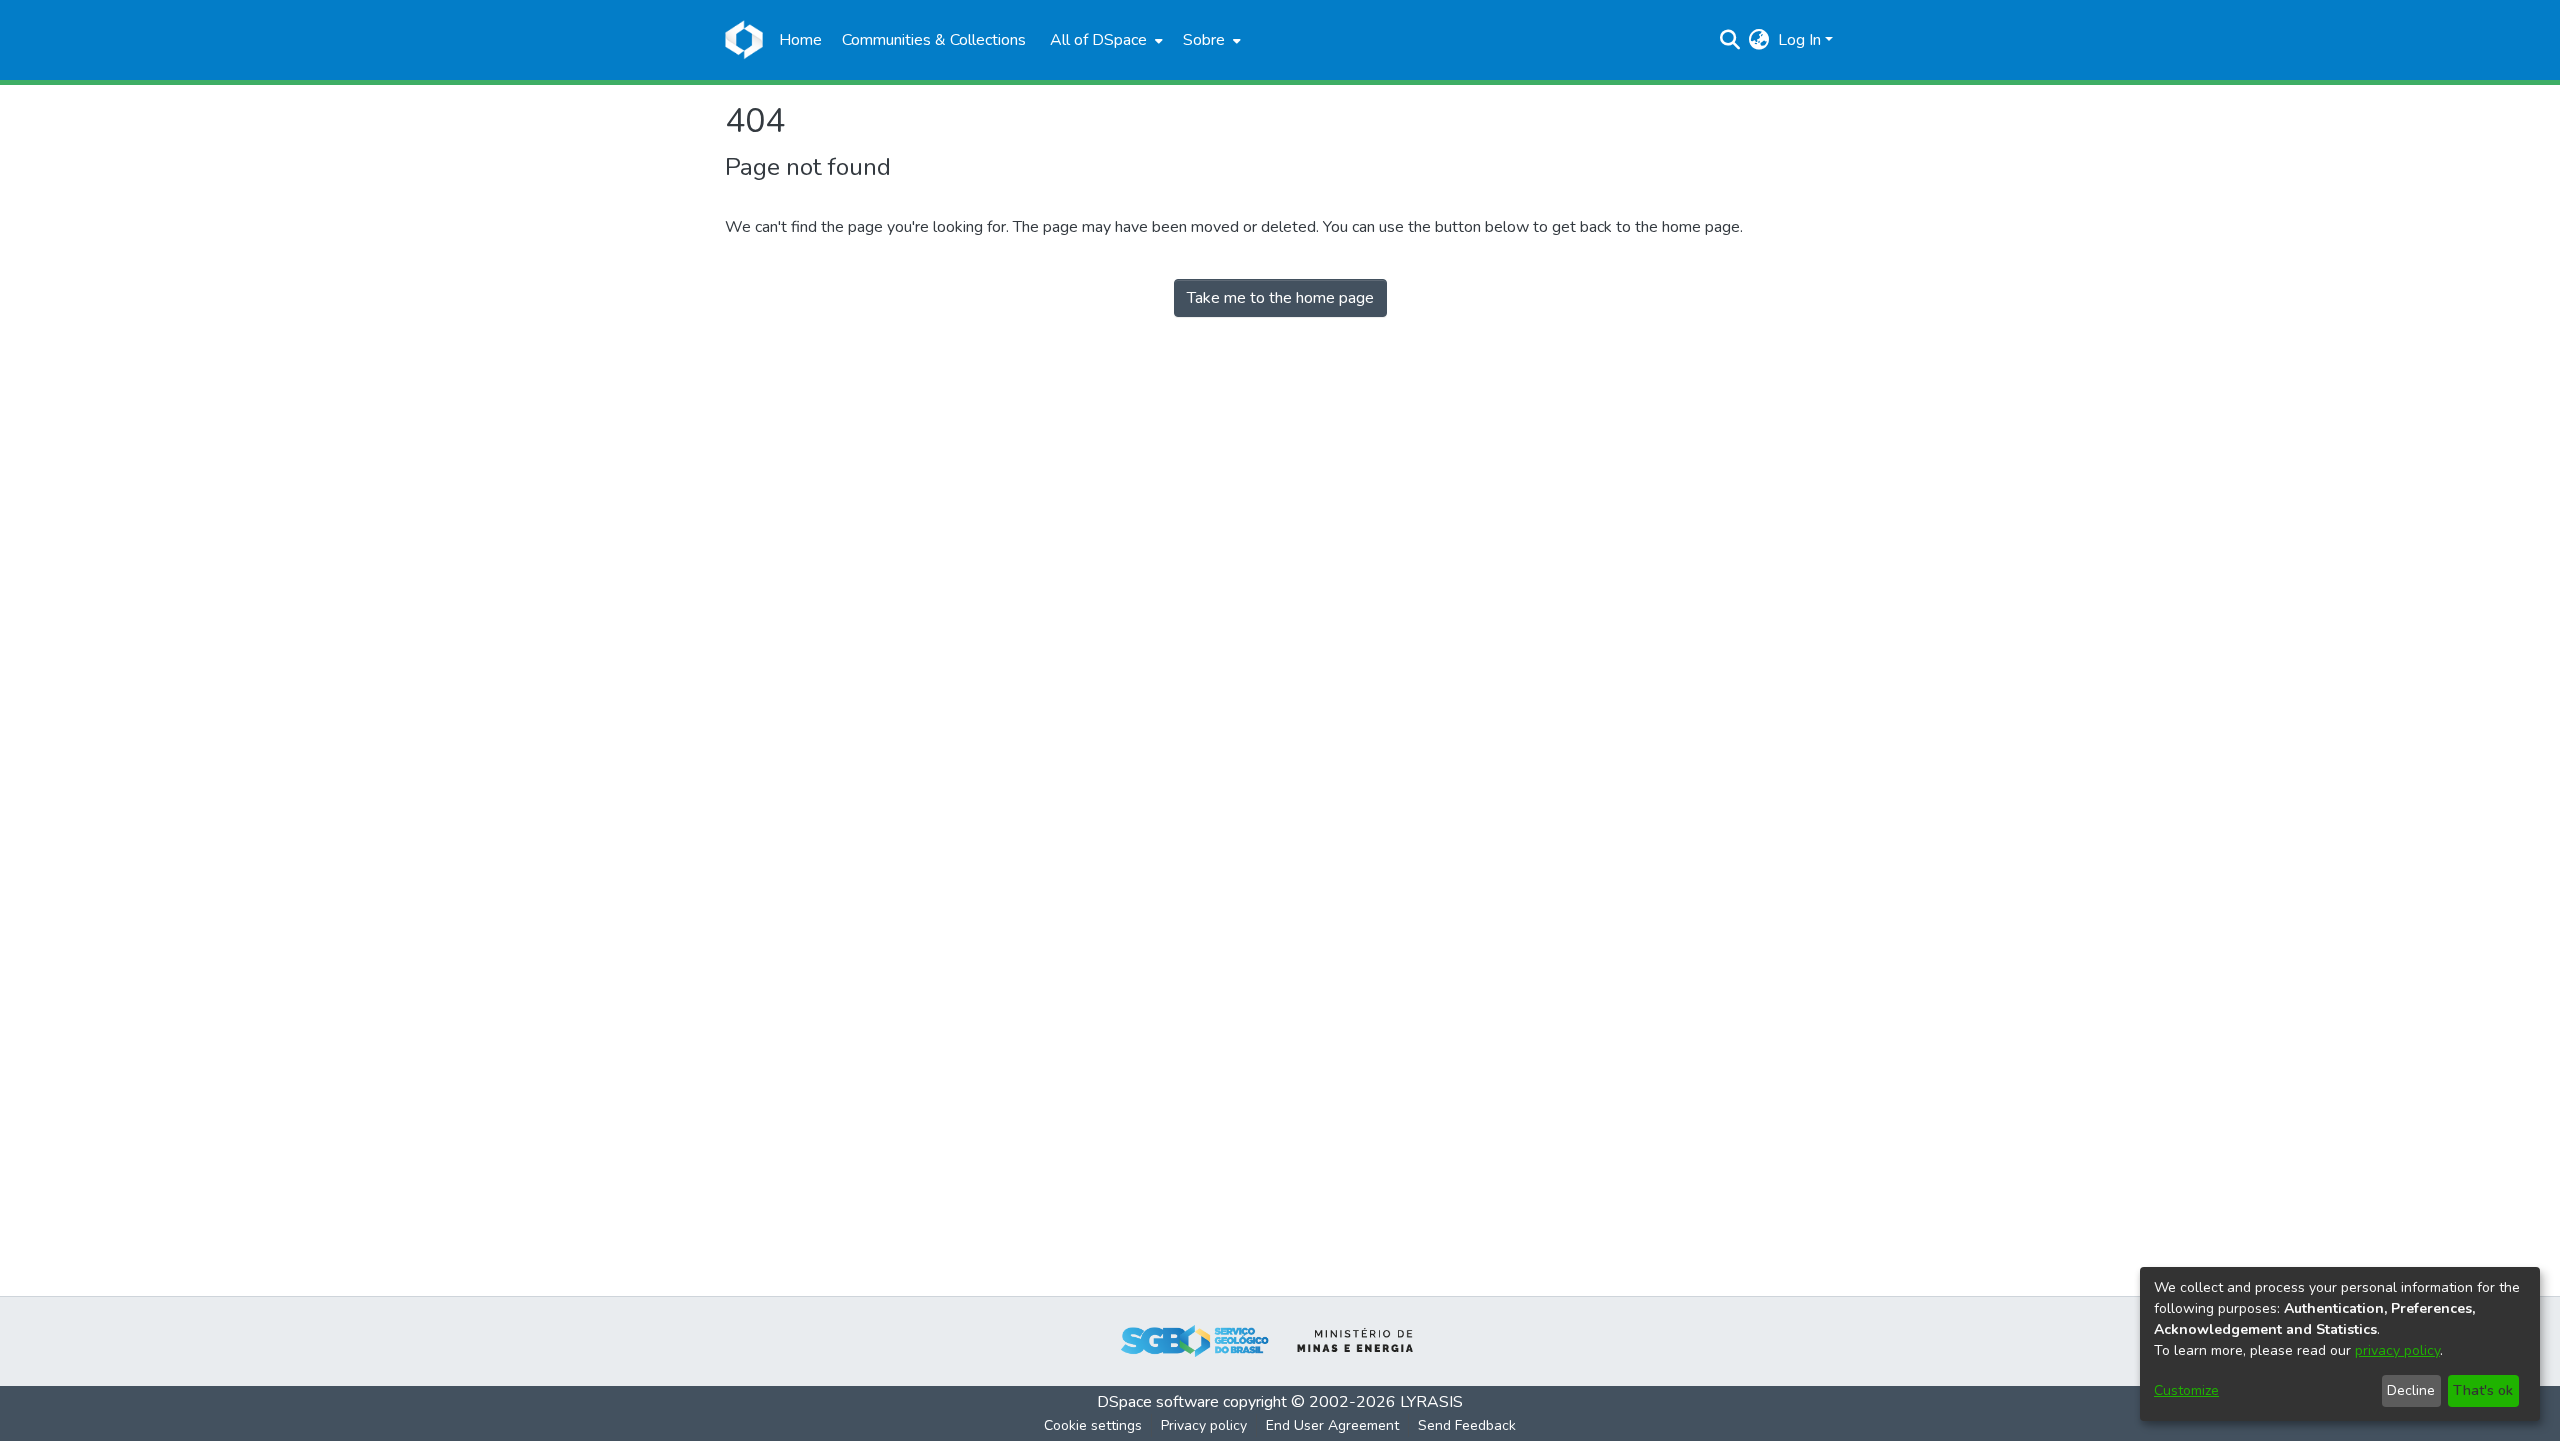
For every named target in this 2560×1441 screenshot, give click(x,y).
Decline (2411, 1390)
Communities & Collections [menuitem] (934, 40)
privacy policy (2397, 1350)
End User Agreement (1332, 1425)
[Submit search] (1730, 40)
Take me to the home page (1280, 298)
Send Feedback (1467, 1425)
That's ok (2483, 1390)
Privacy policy (1204, 1425)
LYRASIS (1431, 1402)
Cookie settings (1093, 1425)
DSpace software (1158, 1402)
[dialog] (2340, 1344)
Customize (2186, 1390)
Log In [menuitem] (1799, 40)
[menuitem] (1104, 40)
